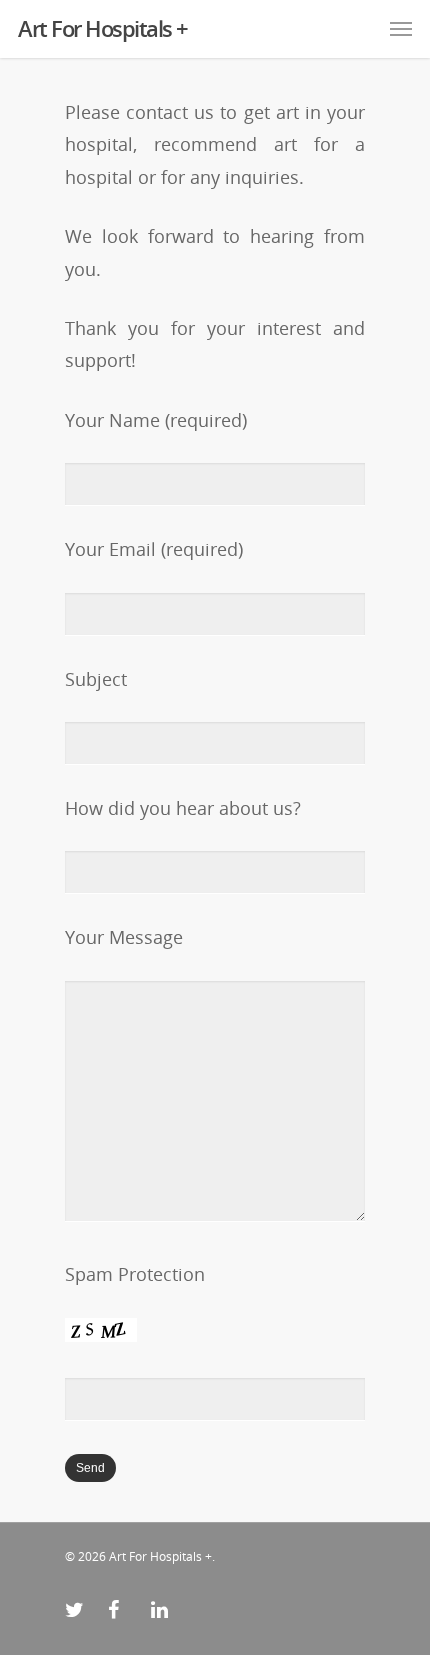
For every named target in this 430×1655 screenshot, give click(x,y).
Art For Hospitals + (103, 28)
